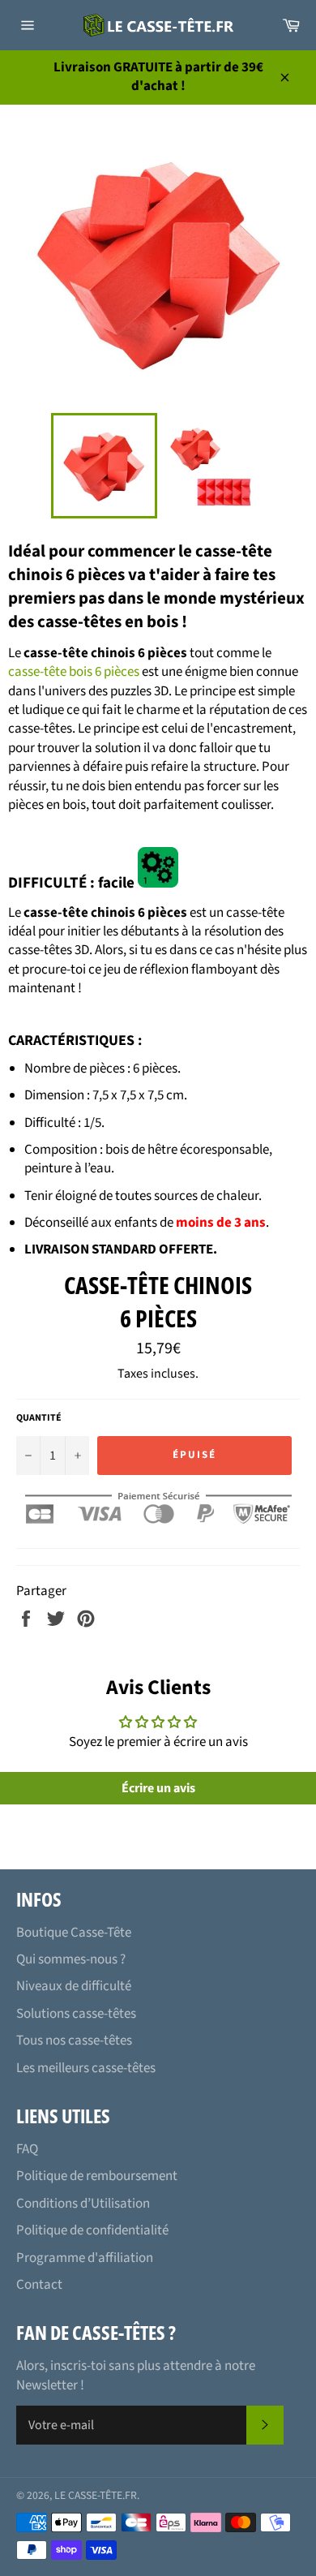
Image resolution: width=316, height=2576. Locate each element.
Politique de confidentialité (92, 2230)
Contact (39, 2285)
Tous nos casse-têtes (74, 2041)
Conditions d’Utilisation (83, 2204)
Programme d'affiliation (85, 2258)
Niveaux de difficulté (74, 1986)
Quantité (39, 1418)
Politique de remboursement (97, 2176)
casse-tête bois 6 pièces (74, 672)
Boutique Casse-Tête (74, 1933)
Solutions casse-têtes (76, 2014)
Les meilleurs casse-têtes (86, 2068)
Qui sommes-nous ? (71, 1959)
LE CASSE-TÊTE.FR (96, 2495)
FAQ (27, 2149)
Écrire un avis (158, 1788)
